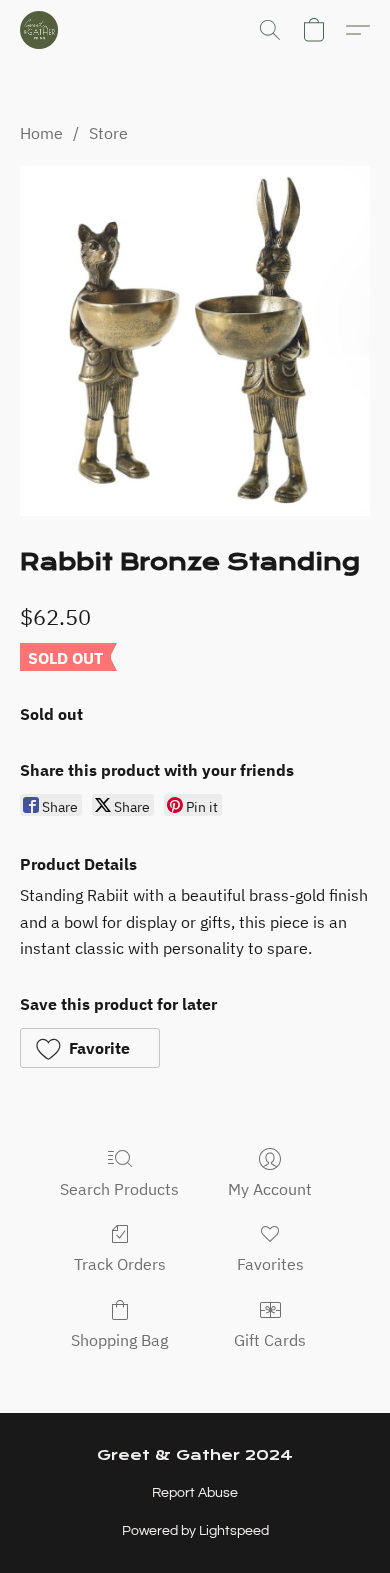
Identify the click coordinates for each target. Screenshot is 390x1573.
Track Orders (120, 1264)
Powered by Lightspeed (195, 1531)
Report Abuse (195, 1493)
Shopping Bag (119, 1340)
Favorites (270, 1264)
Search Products (119, 1189)
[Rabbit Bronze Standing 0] (195, 341)
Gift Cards (270, 1340)
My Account (270, 1189)
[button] (40, 30)
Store (108, 133)
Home (41, 133)
